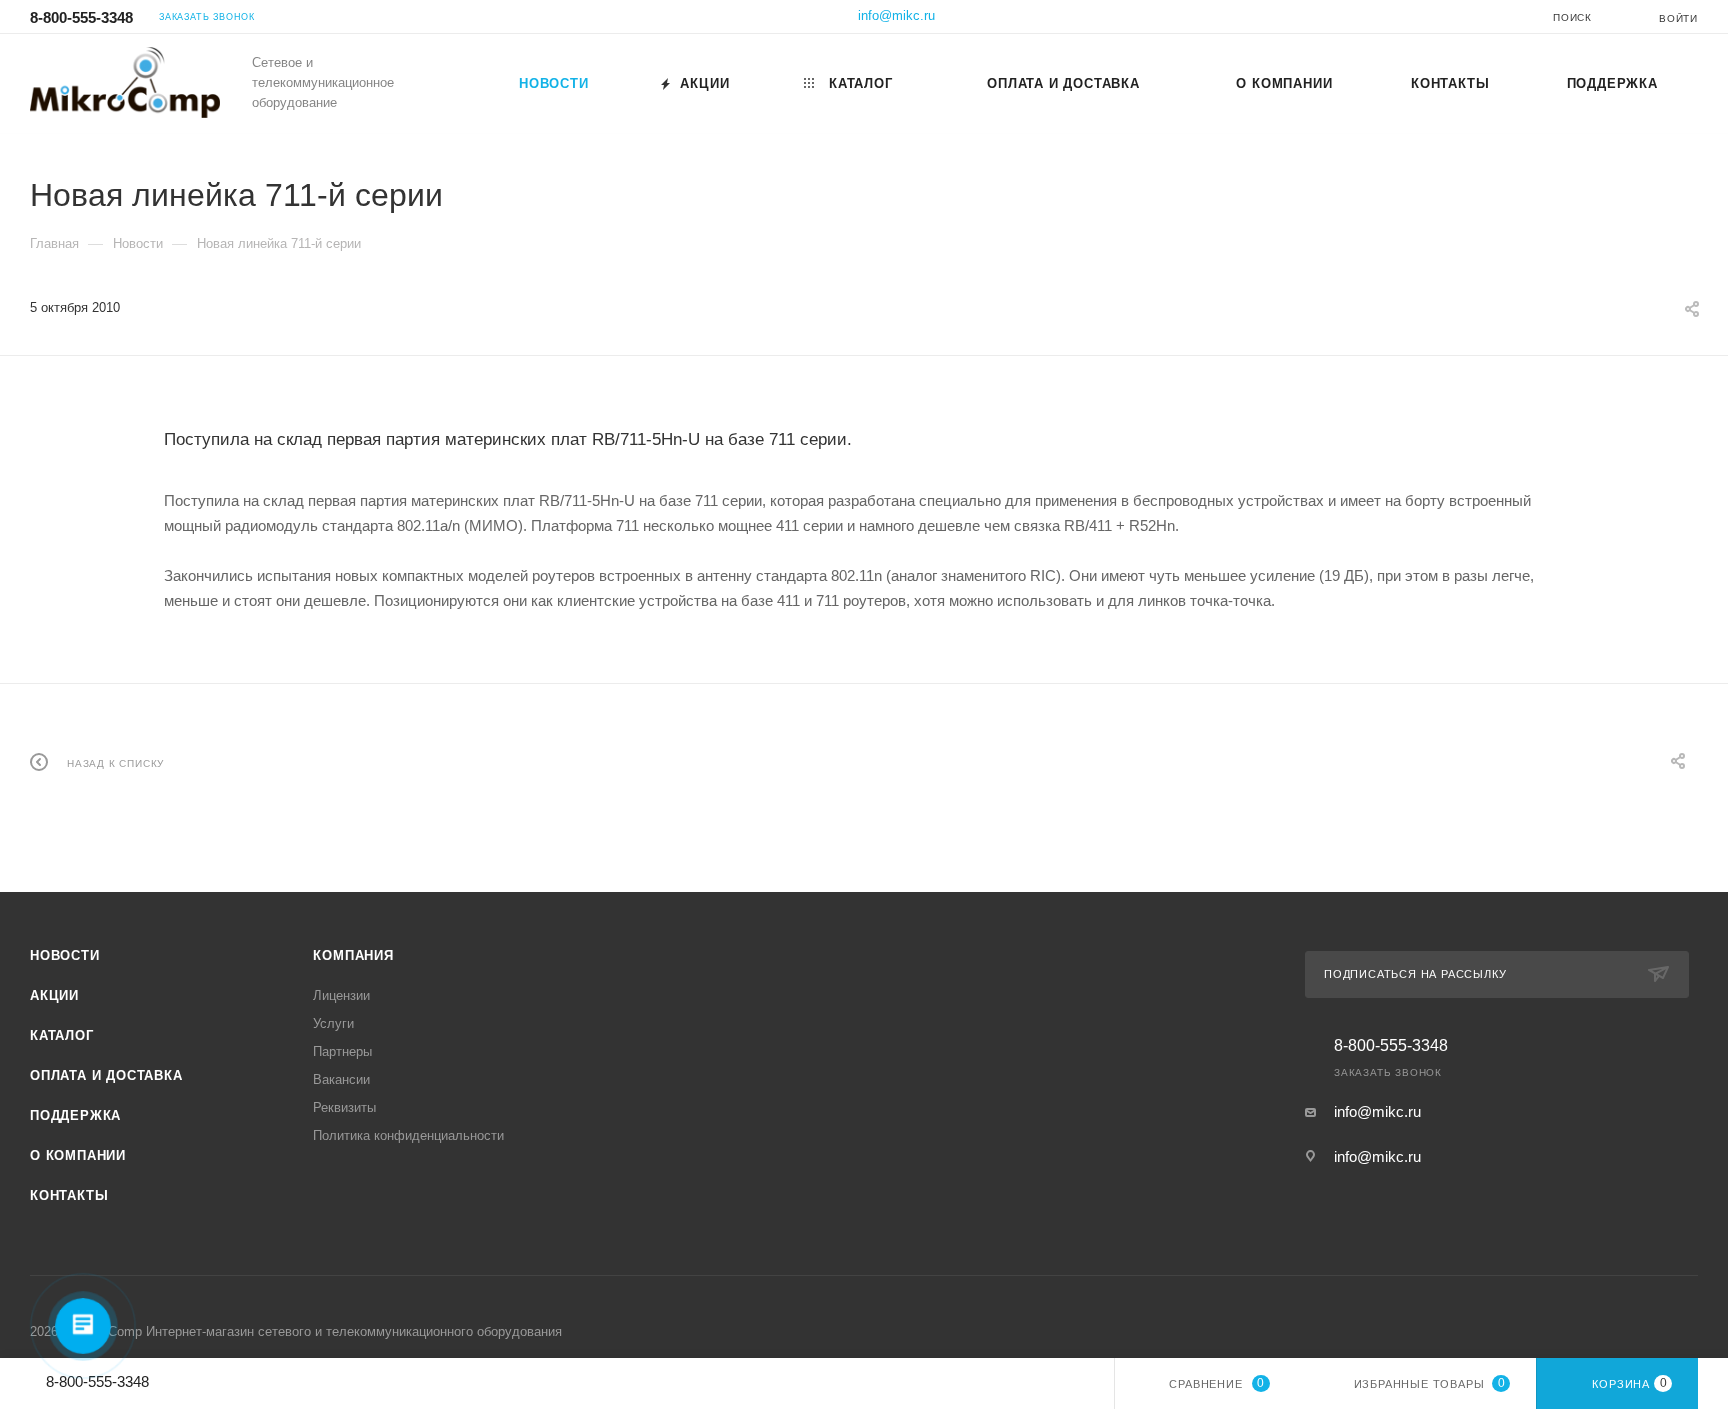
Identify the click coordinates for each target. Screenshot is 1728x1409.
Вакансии (341, 1079)
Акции (54, 995)
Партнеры (342, 1051)
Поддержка (75, 1115)
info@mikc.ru (896, 15)
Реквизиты (344, 1107)
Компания (353, 955)
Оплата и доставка (106, 1075)
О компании (78, 1155)
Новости (65, 955)
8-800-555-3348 (81, 17)
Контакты (69, 1195)
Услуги (333, 1023)
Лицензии (341, 995)
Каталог (62, 1035)
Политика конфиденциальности (408, 1135)
